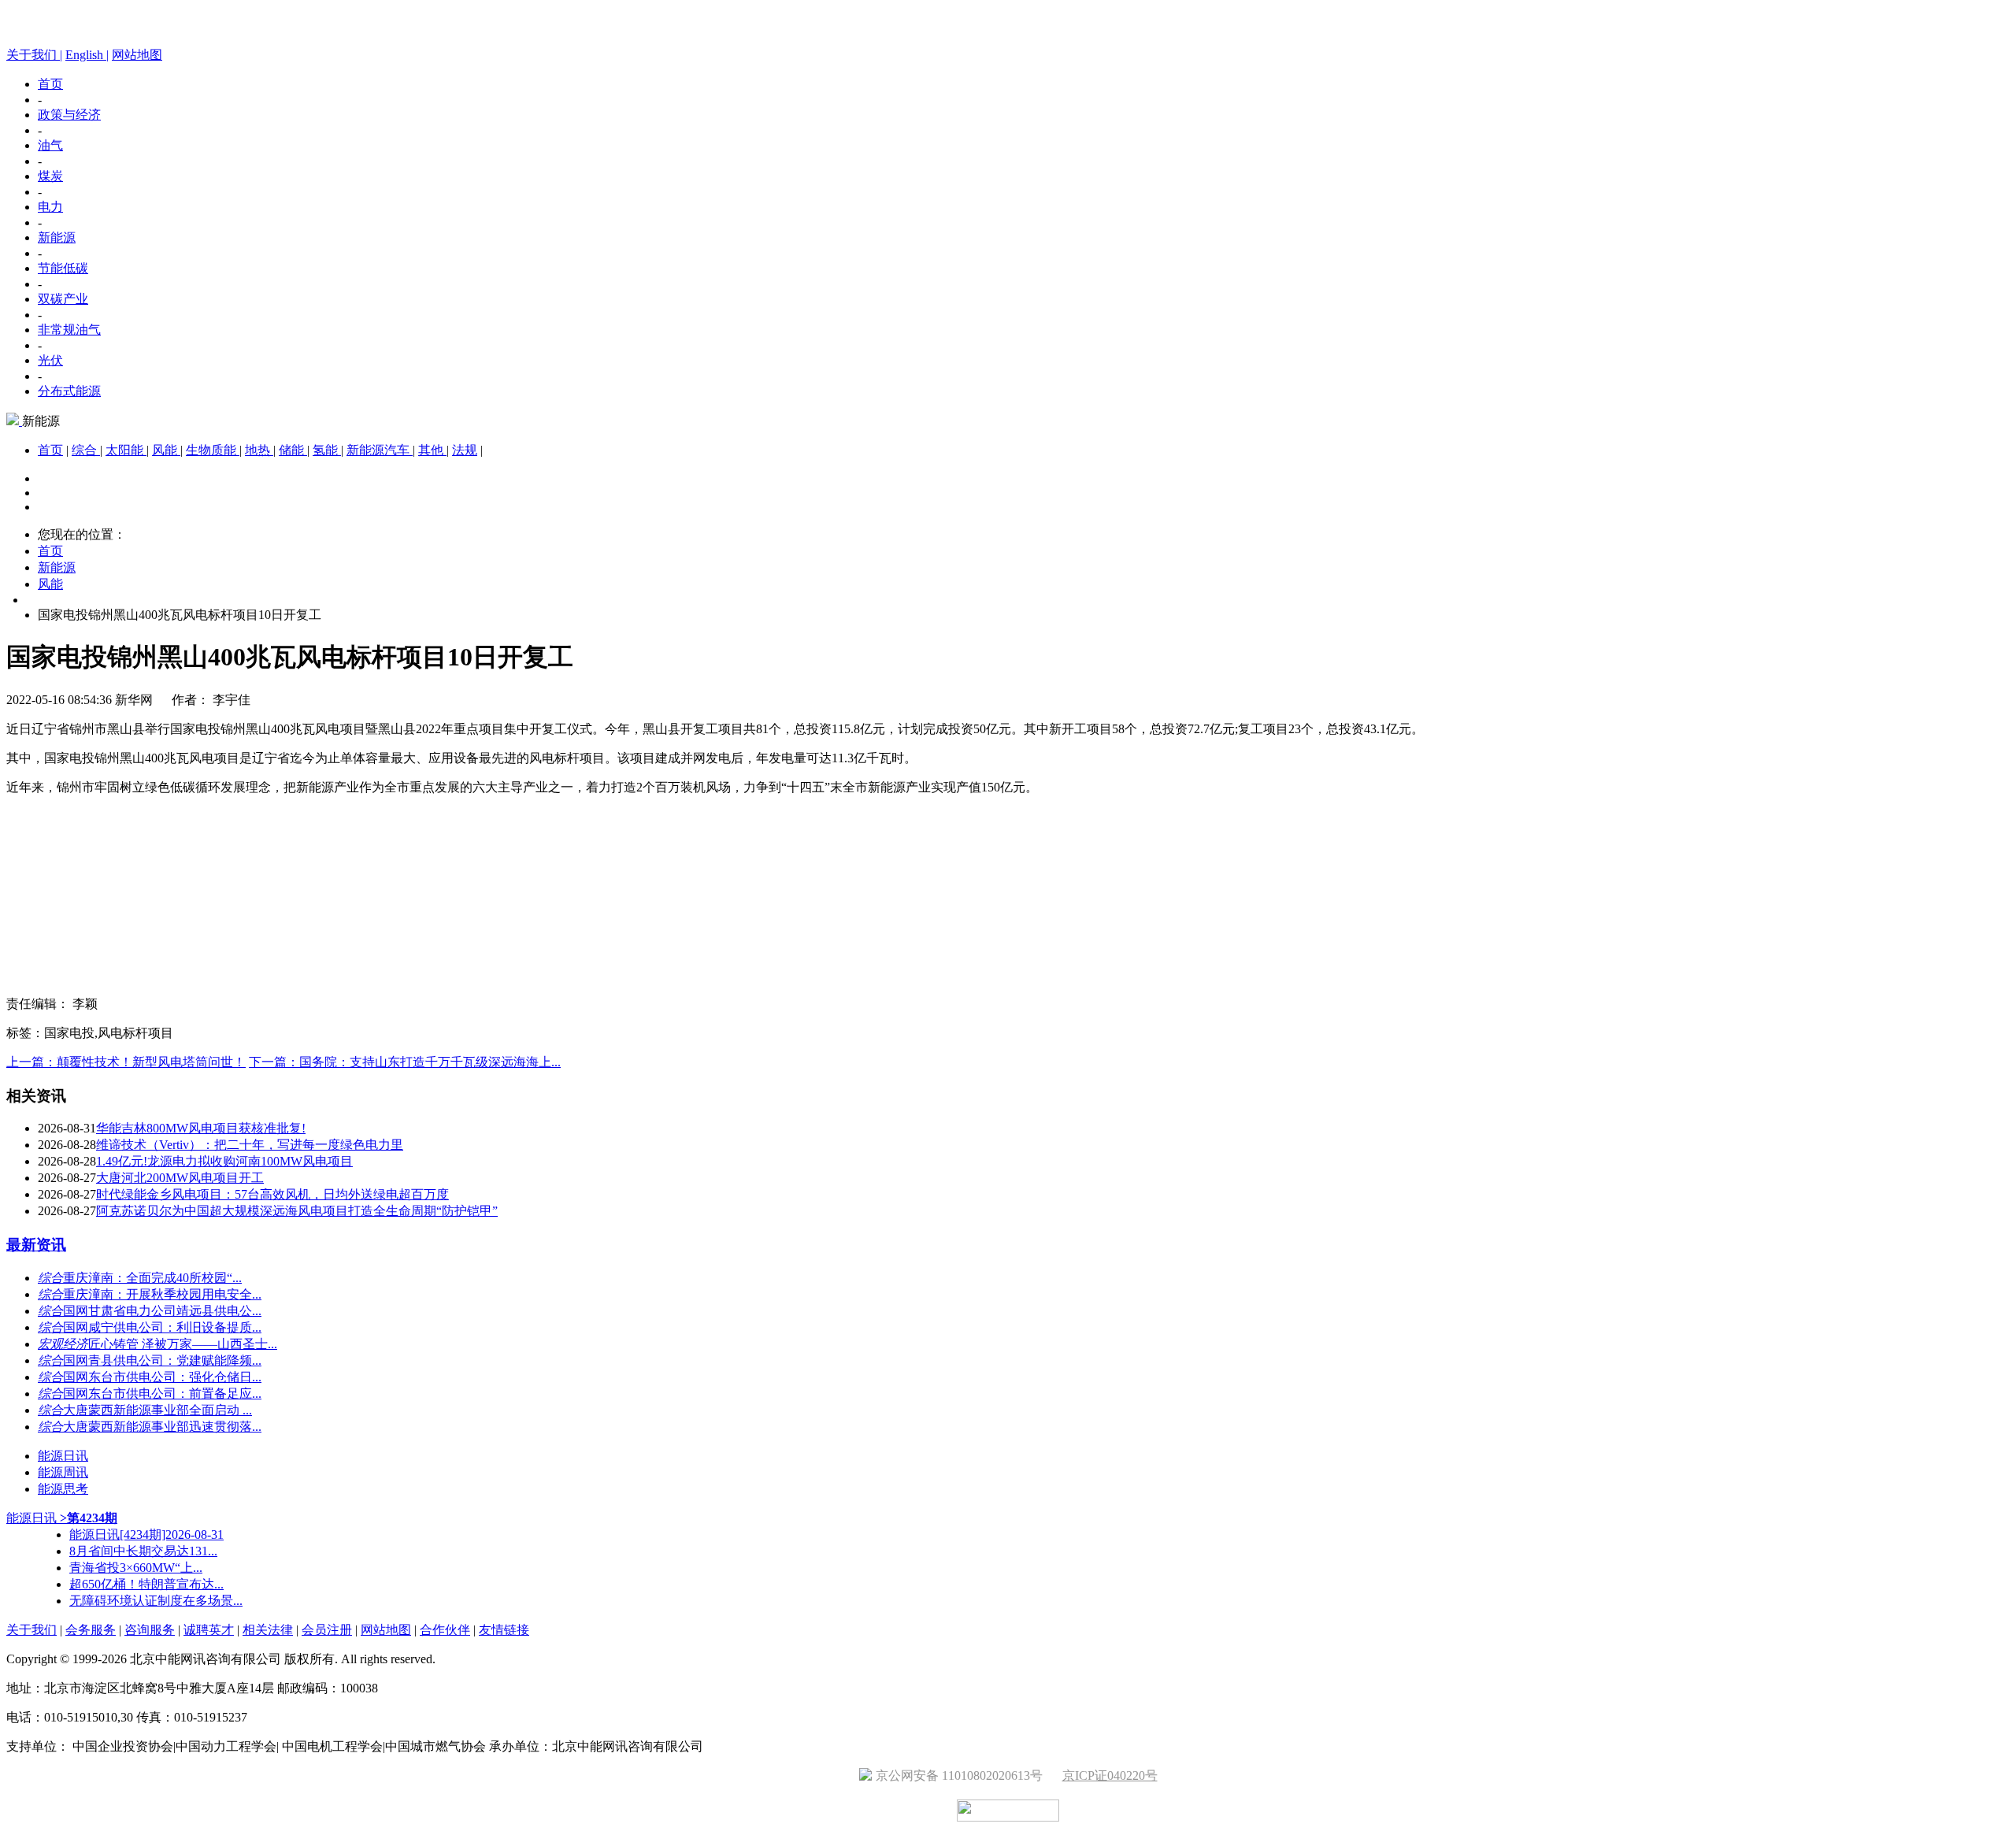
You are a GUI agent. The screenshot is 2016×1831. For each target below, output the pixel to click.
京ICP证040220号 (1110, 1775)
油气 (50, 145)
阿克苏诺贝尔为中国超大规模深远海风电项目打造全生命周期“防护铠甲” (297, 1211)
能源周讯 (63, 1472)
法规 (465, 450)
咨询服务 (150, 1630)
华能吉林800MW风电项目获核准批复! (201, 1128)
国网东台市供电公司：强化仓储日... (162, 1377)
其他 (432, 450)
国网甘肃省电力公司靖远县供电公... (162, 1311)
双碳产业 (63, 299)
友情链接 (504, 1630)
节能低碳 (63, 268)
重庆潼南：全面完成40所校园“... (152, 1278)
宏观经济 (63, 1344)
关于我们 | (34, 55)
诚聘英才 (209, 1630)
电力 (50, 207)
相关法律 (268, 1630)
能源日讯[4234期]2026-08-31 (146, 1534)
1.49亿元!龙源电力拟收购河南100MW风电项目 (224, 1161)
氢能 (327, 450)
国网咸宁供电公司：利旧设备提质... (162, 1327)
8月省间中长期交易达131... (143, 1551)
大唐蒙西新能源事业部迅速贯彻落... (162, 1427)
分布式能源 (69, 391)
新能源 (57, 237)
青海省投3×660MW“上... (136, 1568)
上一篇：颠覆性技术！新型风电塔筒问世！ (126, 1062)
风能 (166, 450)
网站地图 (137, 55)
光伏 (50, 360)
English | (87, 55)
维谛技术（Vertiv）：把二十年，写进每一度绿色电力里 (250, 1145)
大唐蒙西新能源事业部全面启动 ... (157, 1410)
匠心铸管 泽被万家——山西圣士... (183, 1344)
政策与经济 (69, 115)
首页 (50, 84)
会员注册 (327, 1630)
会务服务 (91, 1630)
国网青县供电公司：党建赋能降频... (162, 1360)
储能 (293, 450)
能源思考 (63, 1489)
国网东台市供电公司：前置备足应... (162, 1394)
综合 (86, 450)
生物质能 (213, 450)
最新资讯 (36, 1245)
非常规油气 (69, 330)
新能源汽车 (380, 450)
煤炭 (50, 176)
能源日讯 (63, 1456)
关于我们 (31, 1630)
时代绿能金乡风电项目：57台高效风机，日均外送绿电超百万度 (272, 1194)
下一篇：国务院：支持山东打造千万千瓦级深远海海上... (405, 1062)
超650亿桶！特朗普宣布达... (146, 1584)
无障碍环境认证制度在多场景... (156, 1601)
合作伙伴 (445, 1630)
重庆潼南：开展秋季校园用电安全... (162, 1294)
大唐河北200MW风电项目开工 (180, 1178)
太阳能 (126, 450)
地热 (259, 450)
